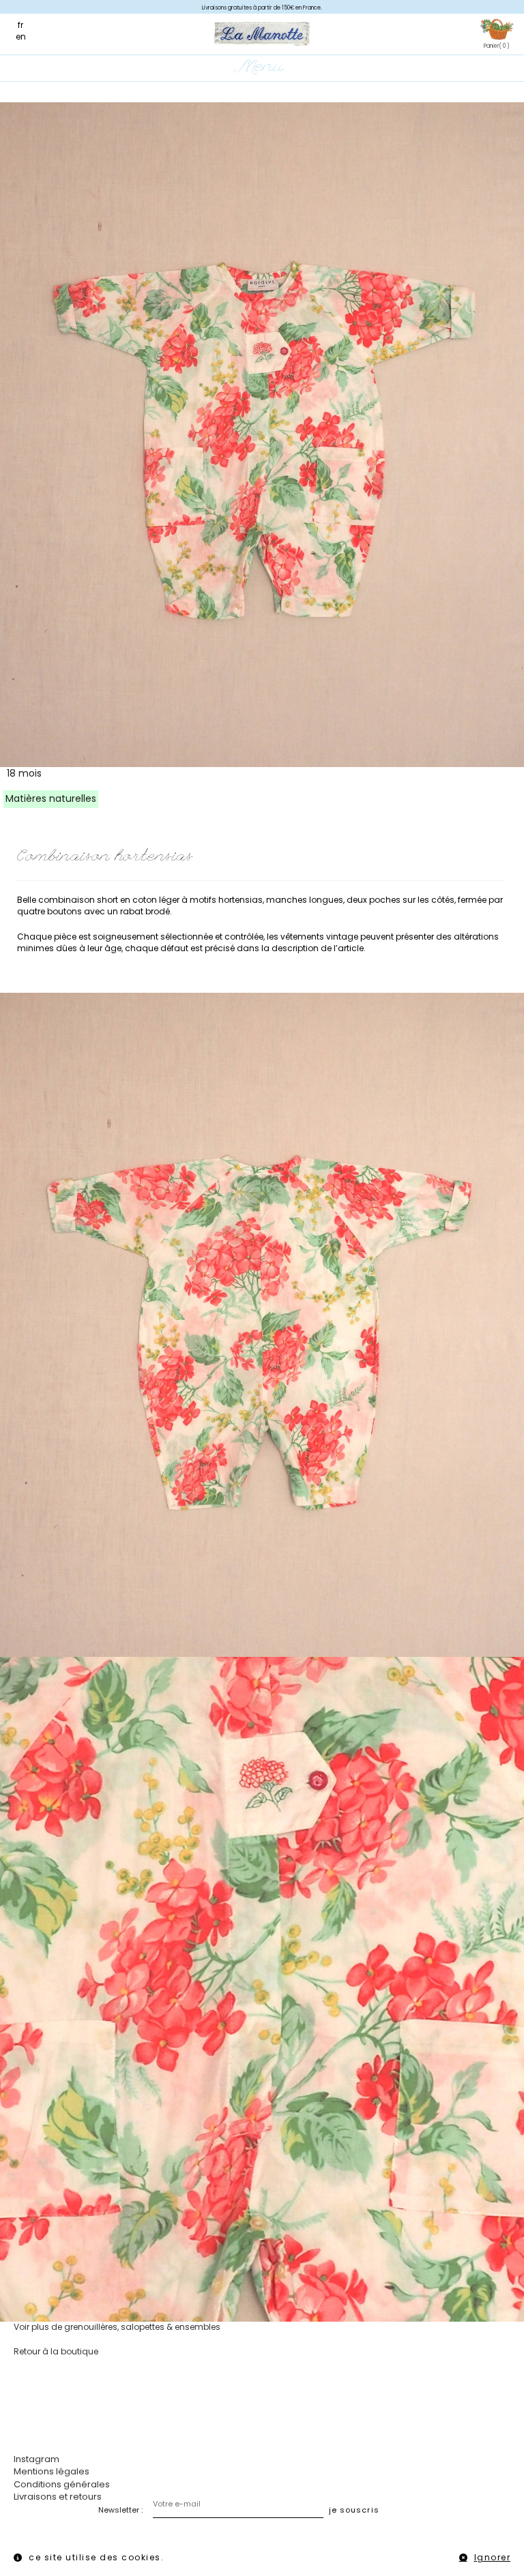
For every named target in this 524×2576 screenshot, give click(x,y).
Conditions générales (62, 2484)
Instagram (37, 2459)
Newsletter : (120, 2510)
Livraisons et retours (58, 2497)
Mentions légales (52, 2471)
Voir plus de (117, 2327)
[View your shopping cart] (497, 30)
